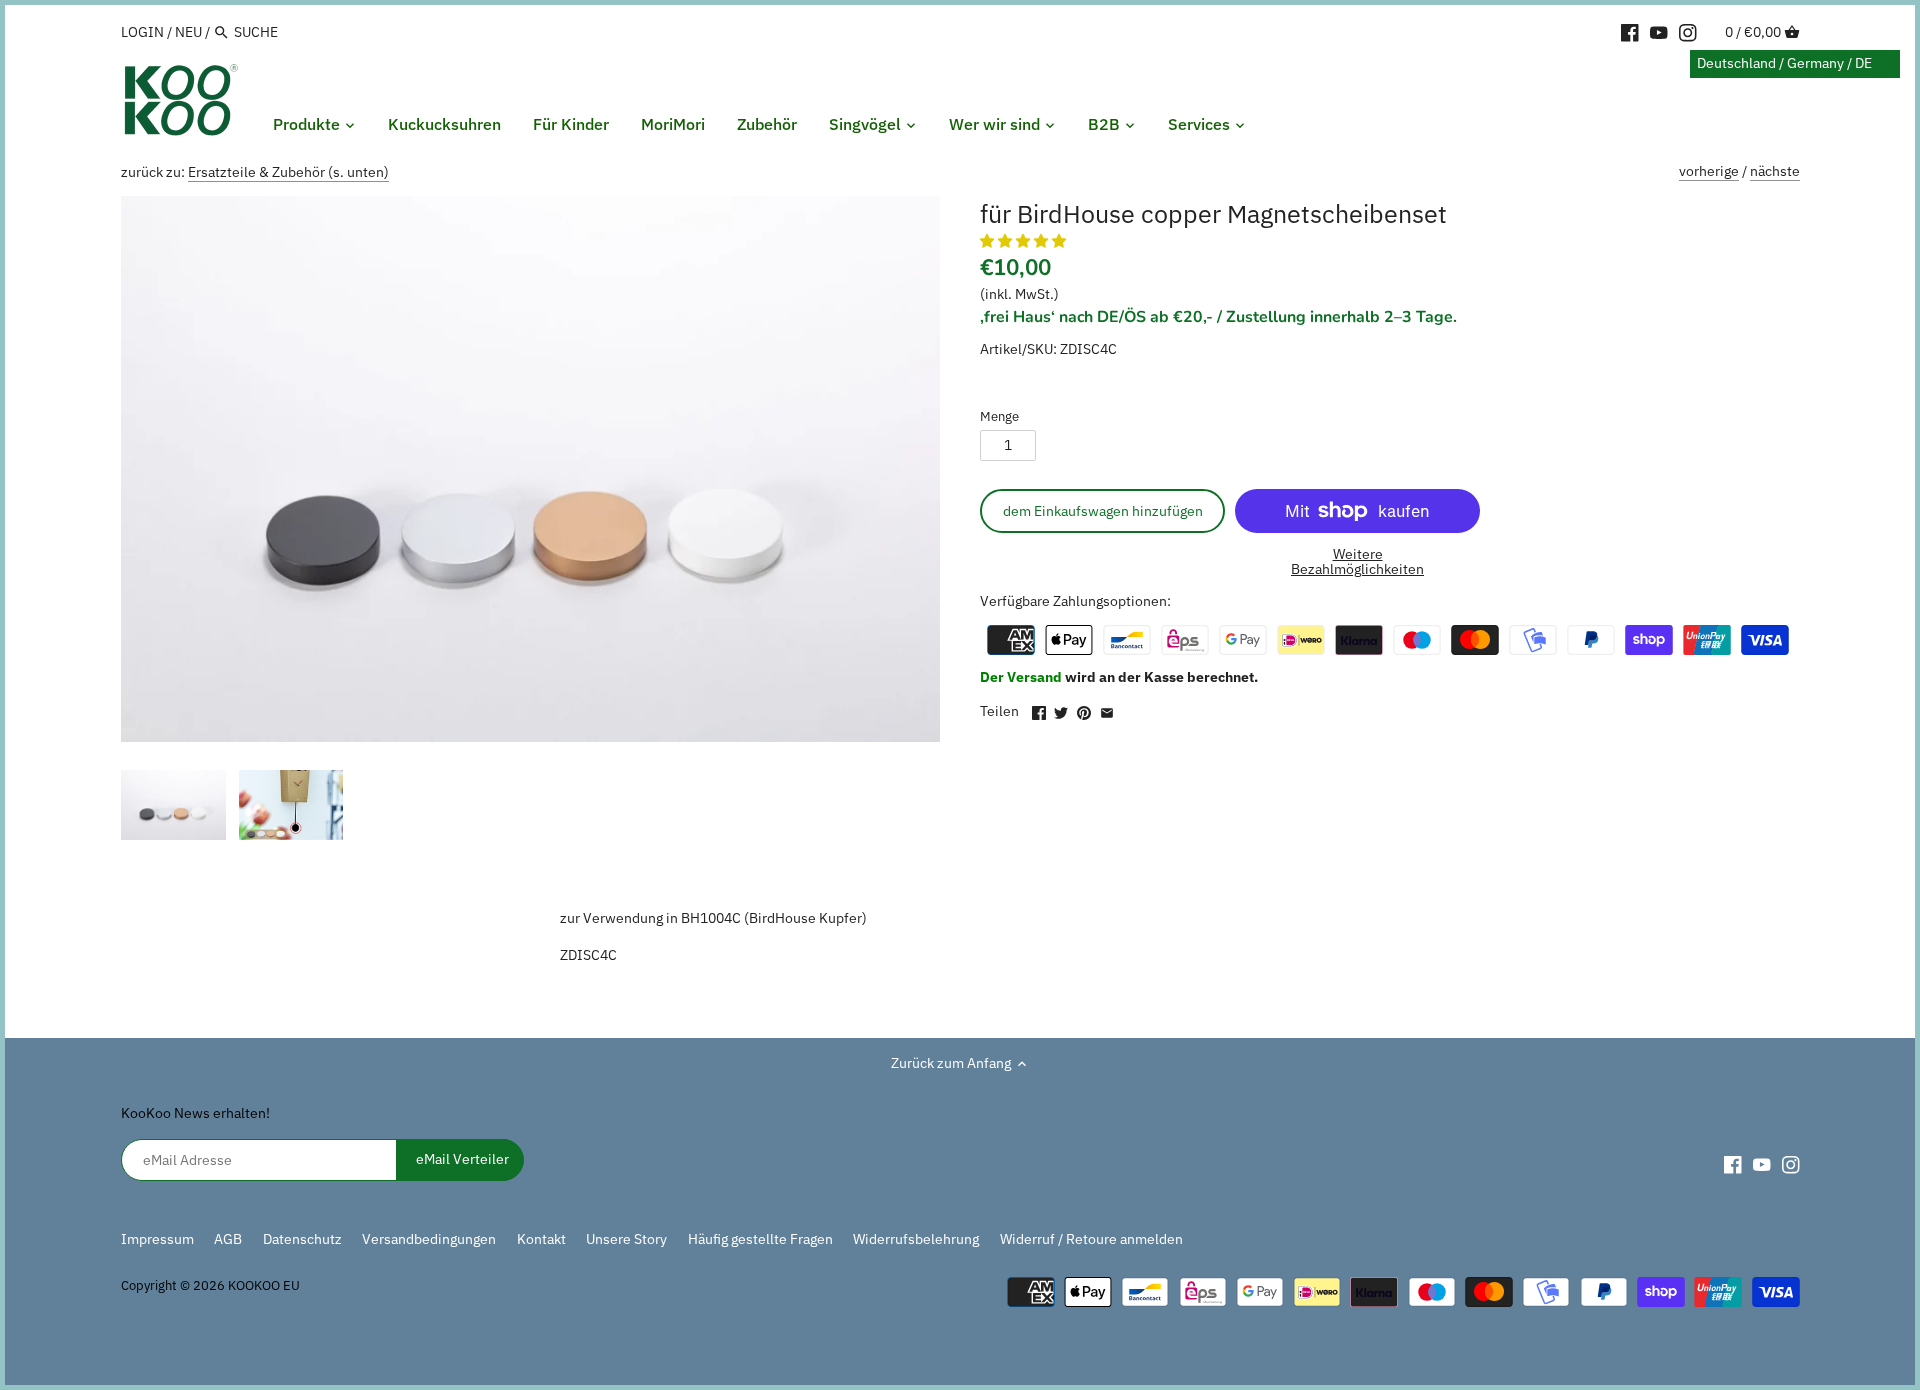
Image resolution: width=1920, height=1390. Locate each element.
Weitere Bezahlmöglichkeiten (1357, 562)
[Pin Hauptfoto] (1084, 709)
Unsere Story (626, 1239)
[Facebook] (1630, 31)
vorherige (1709, 171)
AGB (228, 1239)
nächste (1775, 171)
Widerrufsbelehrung (916, 1239)
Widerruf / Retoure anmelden (1091, 1239)
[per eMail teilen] (1107, 709)
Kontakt (541, 1239)
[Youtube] (1659, 31)
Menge (999, 416)
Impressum (157, 1239)
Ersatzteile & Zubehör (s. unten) (288, 172)
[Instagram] (1688, 31)
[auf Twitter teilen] (1061, 709)
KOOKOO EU (264, 1285)
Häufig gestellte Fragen (760, 1239)
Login (142, 32)
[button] (1024, 241)
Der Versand (1022, 677)
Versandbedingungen (429, 1239)
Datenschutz (304, 1239)
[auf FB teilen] (1039, 709)
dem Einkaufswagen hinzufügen (1103, 511)
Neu (188, 32)
